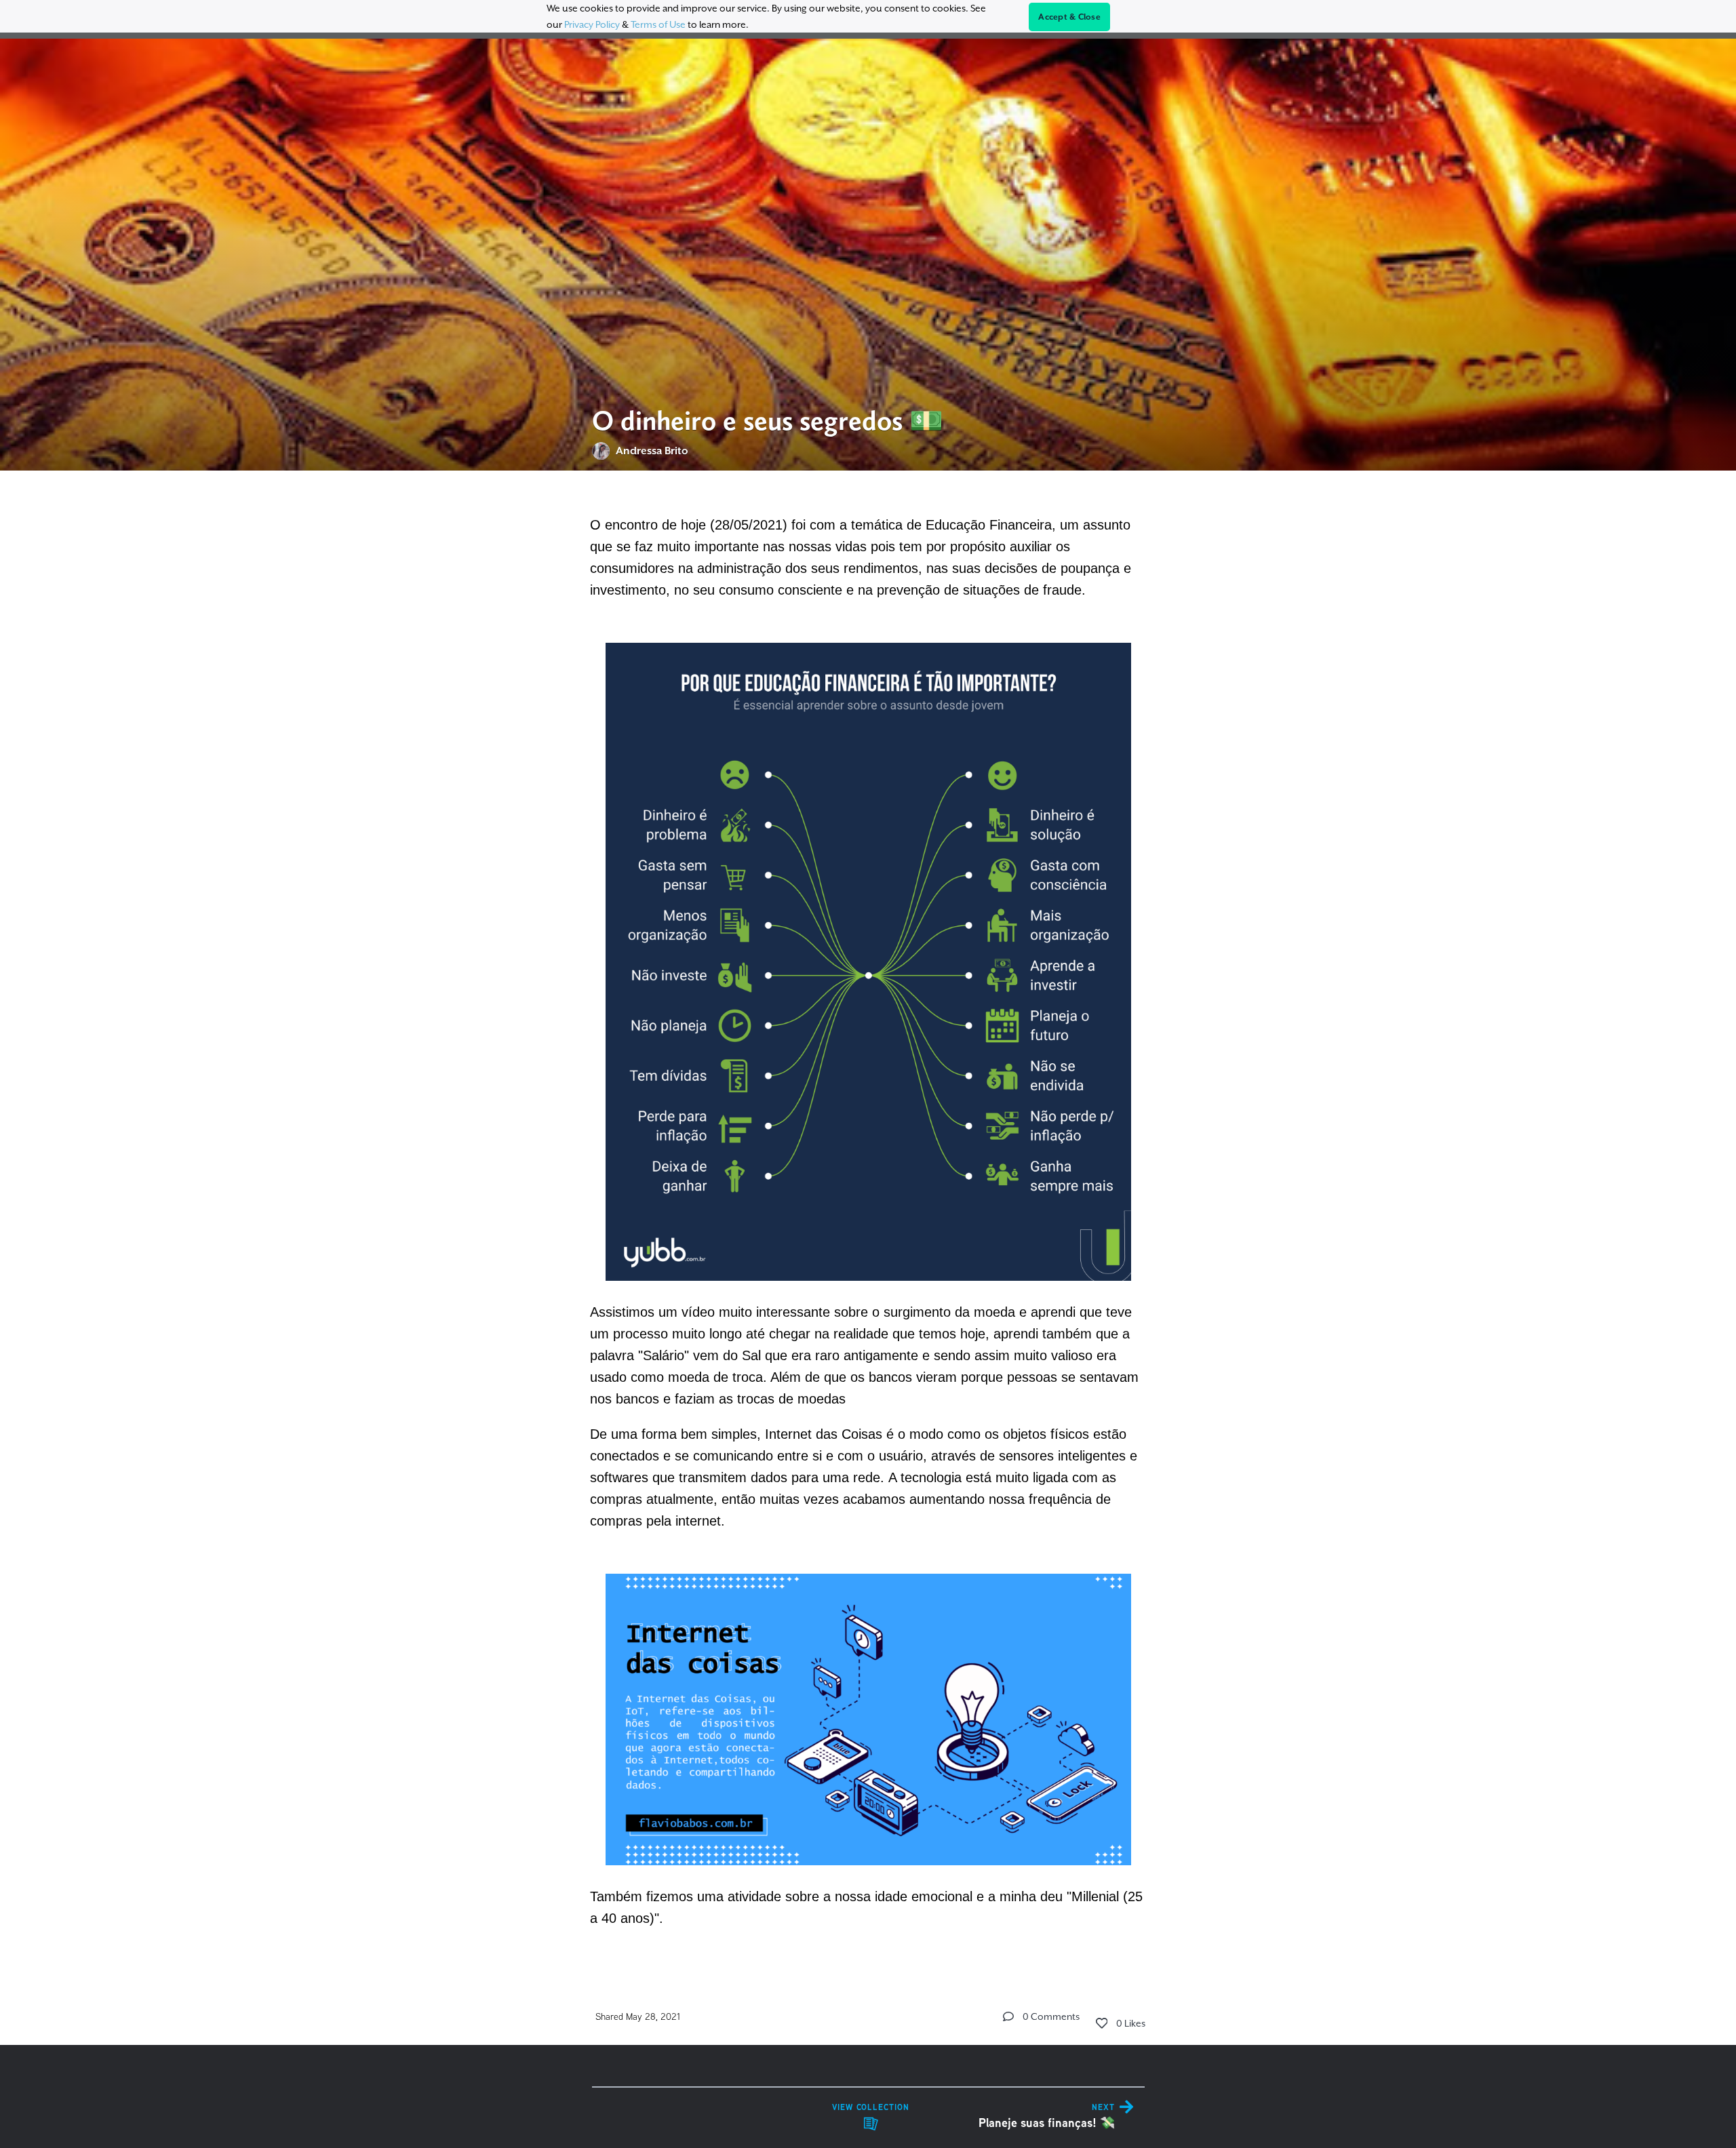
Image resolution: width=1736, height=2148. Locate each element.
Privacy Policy (592, 24)
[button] (1008, 2016)
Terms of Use (658, 24)
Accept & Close (1069, 17)
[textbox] (868, 1219)
